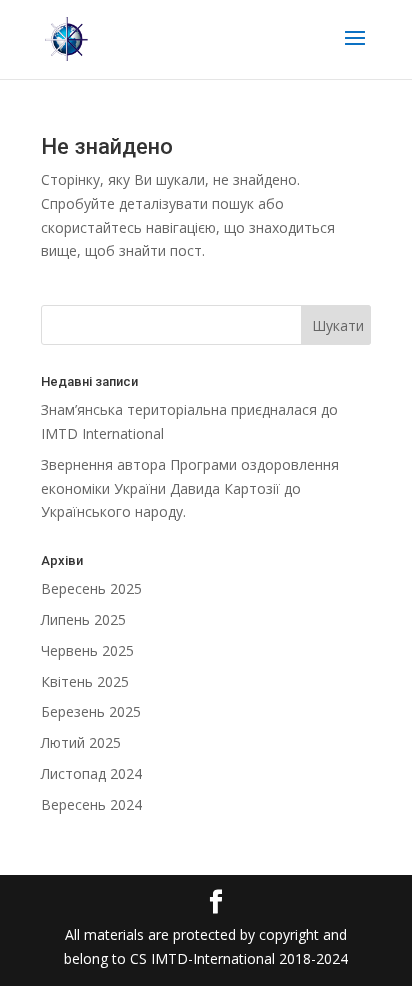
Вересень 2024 (91, 804)
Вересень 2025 (91, 588)
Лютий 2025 (81, 742)
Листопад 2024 (91, 773)
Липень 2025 (83, 619)
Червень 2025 (87, 650)
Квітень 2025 (85, 681)
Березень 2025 (91, 711)
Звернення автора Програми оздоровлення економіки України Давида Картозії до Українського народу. (190, 488)
